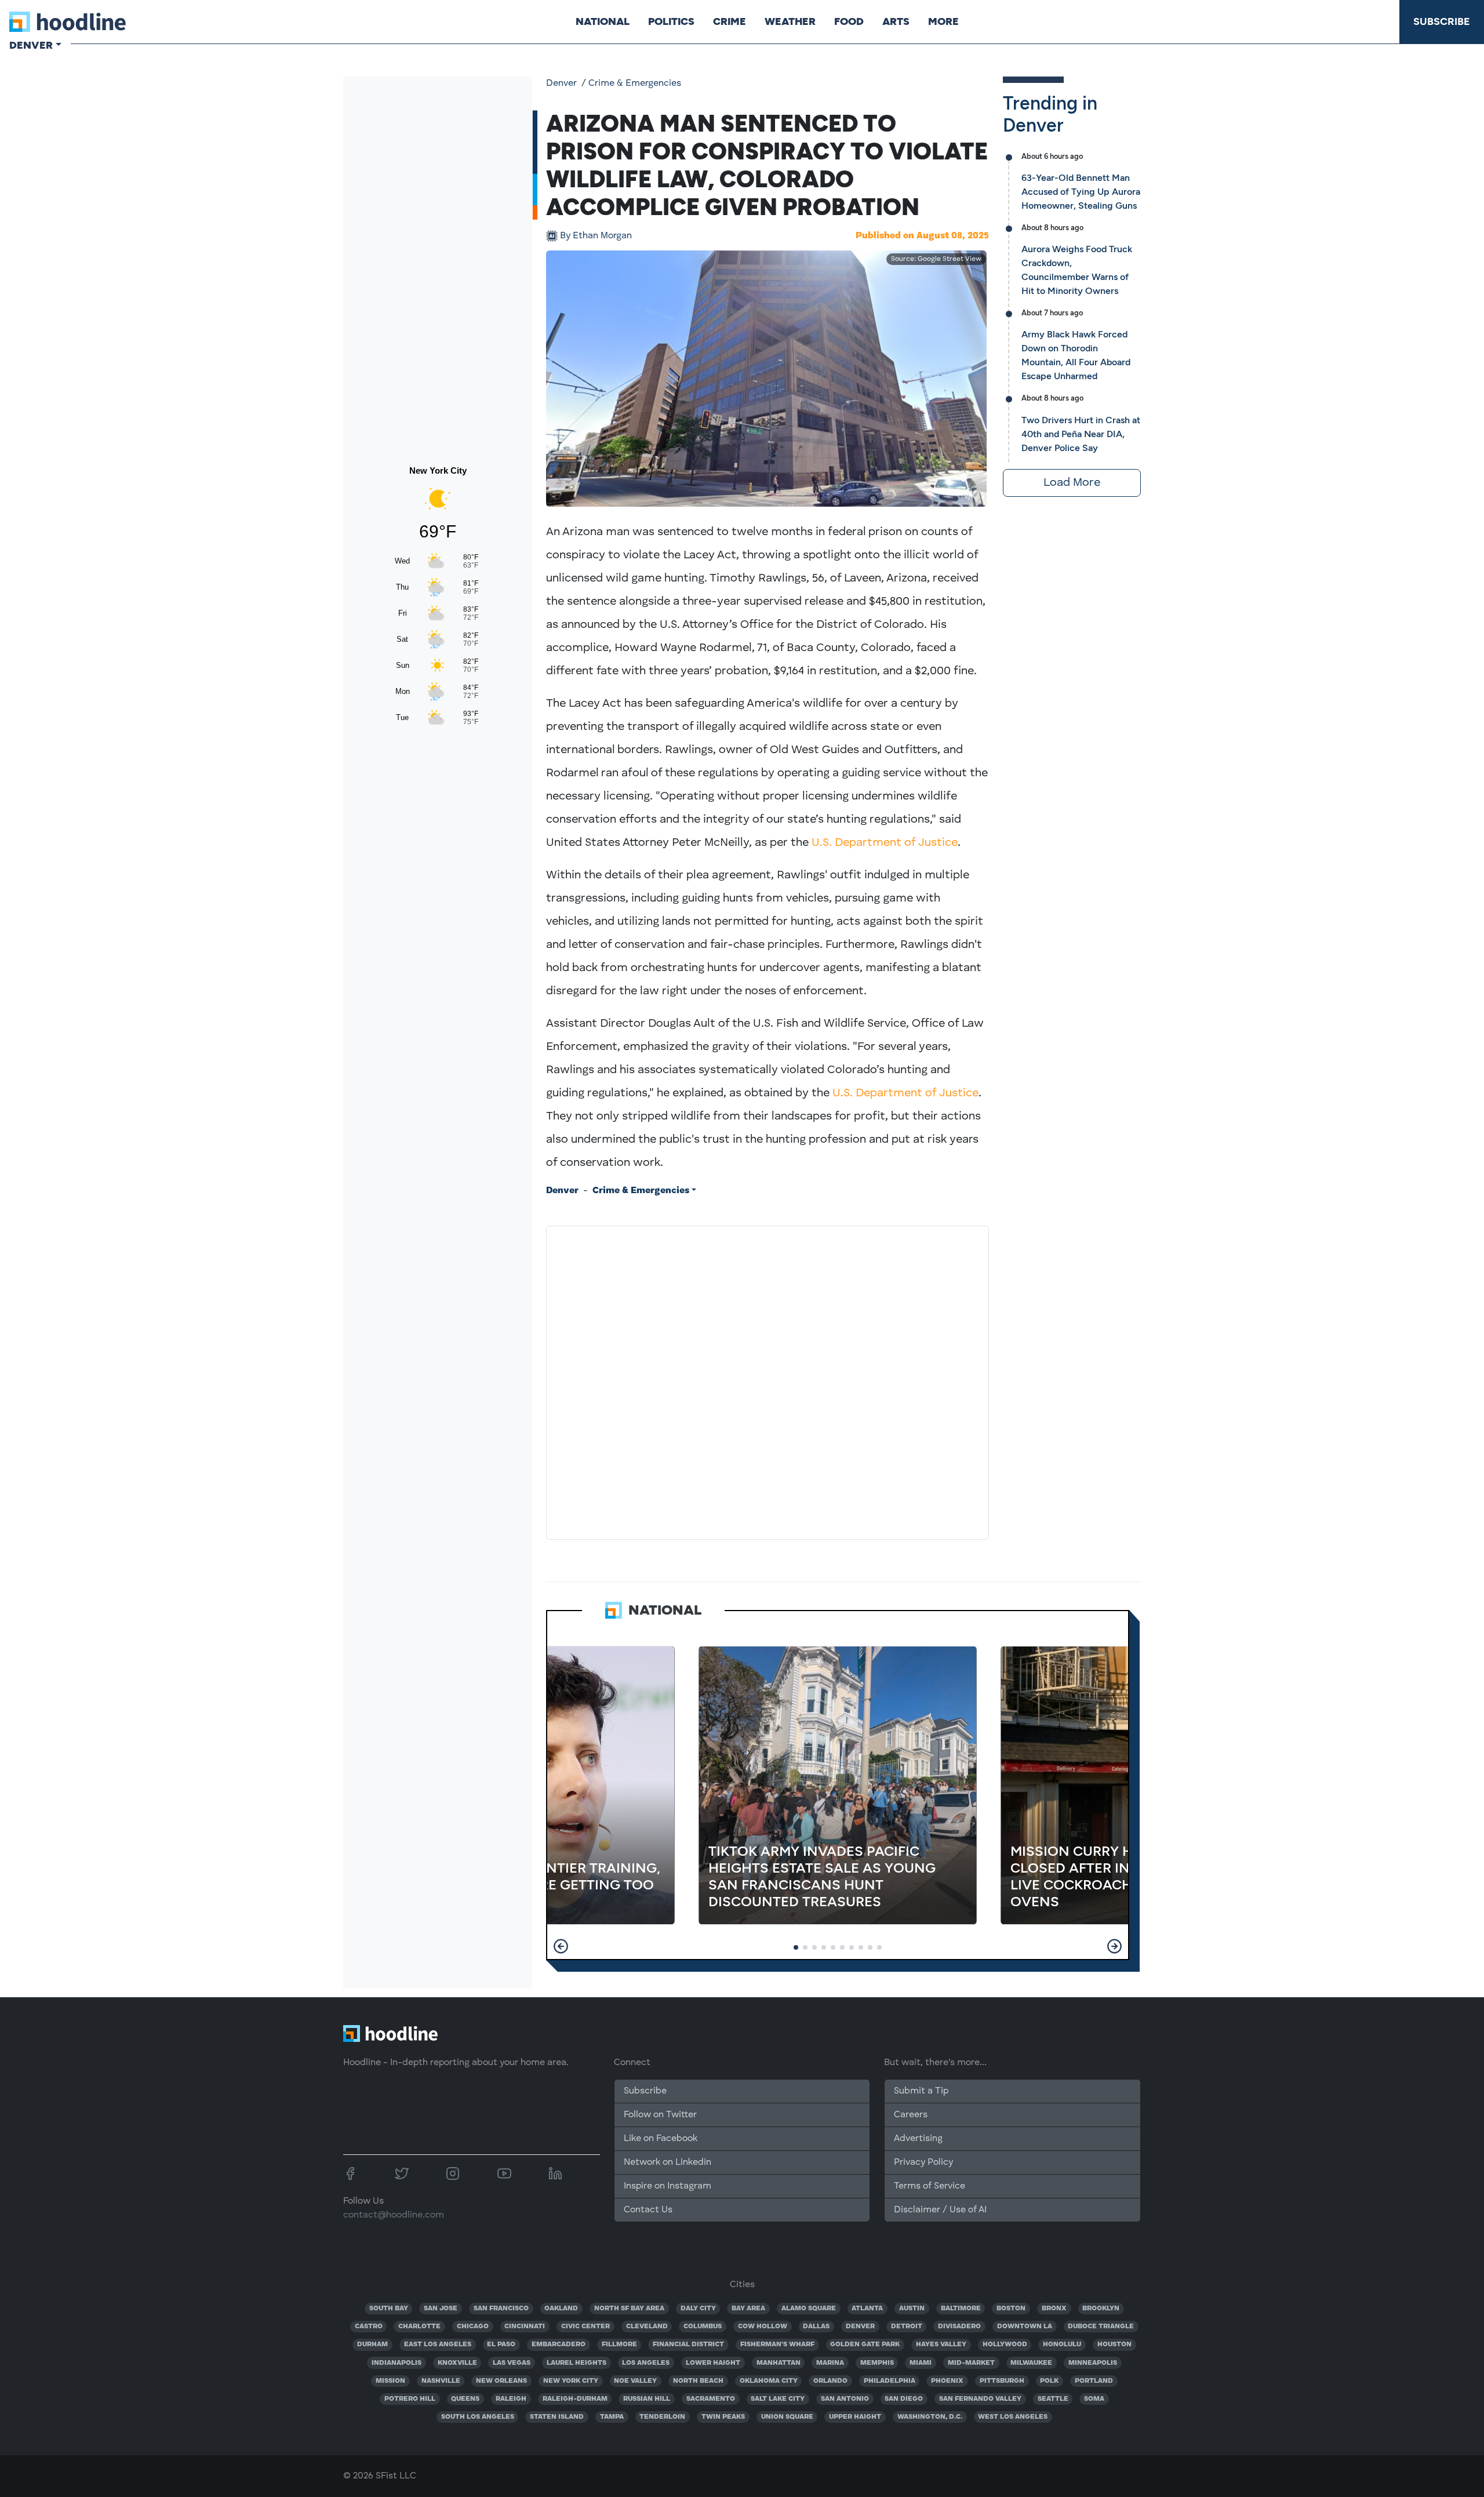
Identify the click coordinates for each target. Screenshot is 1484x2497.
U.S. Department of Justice (885, 843)
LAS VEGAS (512, 2363)
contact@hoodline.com (394, 2215)
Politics (671, 21)
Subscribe (1442, 21)
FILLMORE (619, 2345)
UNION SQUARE (787, 2417)
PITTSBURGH (1002, 2381)
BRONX (1054, 2309)
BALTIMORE (961, 2309)
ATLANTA (867, 2309)
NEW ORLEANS (501, 2381)
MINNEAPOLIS (1093, 2363)
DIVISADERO (959, 2327)
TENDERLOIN (662, 2417)
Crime (730, 21)
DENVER (860, 2327)
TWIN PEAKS (723, 2417)
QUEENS (465, 2399)
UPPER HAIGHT (855, 2417)
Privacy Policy (923, 2162)
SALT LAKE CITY (778, 2399)
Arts (896, 21)
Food (849, 21)
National (603, 21)
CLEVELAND (647, 2327)
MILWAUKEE (1031, 2363)
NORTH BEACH (698, 2381)
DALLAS (816, 2327)
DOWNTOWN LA (1025, 2327)
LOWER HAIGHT (713, 2363)
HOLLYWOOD (1005, 2345)
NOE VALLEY (635, 2381)
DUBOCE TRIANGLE (1101, 2327)
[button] (561, 1946)
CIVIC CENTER (585, 2327)
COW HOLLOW (763, 2327)
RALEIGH (511, 2399)
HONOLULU (1062, 2345)
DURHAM (372, 2345)
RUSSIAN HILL (647, 2399)
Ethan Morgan (596, 236)
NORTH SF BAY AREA (629, 2309)
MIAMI (921, 2363)
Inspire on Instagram (668, 2186)
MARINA (830, 2363)
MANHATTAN (779, 2363)
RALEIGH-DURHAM (575, 2399)
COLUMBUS (703, 2327)
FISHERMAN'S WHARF (777, 2345)
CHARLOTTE (419, 2327)
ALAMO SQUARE (809, 2309)
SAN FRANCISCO (501, 2309)
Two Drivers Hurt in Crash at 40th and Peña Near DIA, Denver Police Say (1081, 434)
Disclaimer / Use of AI (940, 2210)
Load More (1072, 483)
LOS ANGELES (646, 2363)
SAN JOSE (441, 2309)
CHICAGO (473, 2327)
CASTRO (369, 2327)
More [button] (943, 21)
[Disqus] (768, 1380)
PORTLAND (1094, 2381)
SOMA (1094, 2399)
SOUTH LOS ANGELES (478, 2417)
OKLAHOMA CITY (769, 2381)
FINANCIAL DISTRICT (688, 2345)
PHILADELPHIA (890, 2381)
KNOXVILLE (457, 2363)
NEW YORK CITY (571, 2381)
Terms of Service (930, 2186)
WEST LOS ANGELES (1013, 2417)
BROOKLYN (1101, 2309)
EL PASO (501, 2345)
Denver (561, 83)
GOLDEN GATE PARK (865, 2345)
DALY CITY (698, 2309)
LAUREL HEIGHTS (576, 2363)
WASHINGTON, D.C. (930, 2417)
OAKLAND (561, 2309)
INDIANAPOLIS (397, 2363)
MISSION (390, 2381)
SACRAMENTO (711, 2399)
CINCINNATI (525, 2327)
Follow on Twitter (660, 2115)
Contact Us (648, 2210)
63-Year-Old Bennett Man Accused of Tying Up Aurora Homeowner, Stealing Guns (1081, 192)
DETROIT (907, 2327)
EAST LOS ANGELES (438, 2345)
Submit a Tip (921, 2091)
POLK (1049, 2381)
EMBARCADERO (559, 2345)
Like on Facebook (661, 2139)
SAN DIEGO (904, 2399)
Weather (790, 21)
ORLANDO (830, 2381)
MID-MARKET (971, 2363)
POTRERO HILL (410, 2399)
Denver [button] (31, 45)
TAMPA (612, 2417)
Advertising (918, 2139)
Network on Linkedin (668, 2162)
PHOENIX (947, 2381)
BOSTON (1011, 2309)
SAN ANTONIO (845, 2399)
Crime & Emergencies (635, 83)
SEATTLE (1053, 2399)
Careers (911, 2115)
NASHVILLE (441, 2381)
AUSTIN (912, 2309)
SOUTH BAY (389, 2309)
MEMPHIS (877, 2363)
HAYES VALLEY (941, 2345)
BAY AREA (748, 2309)
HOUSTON (1114, 2345)
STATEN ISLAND (557, 2417)
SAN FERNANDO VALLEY (980, 2399)
